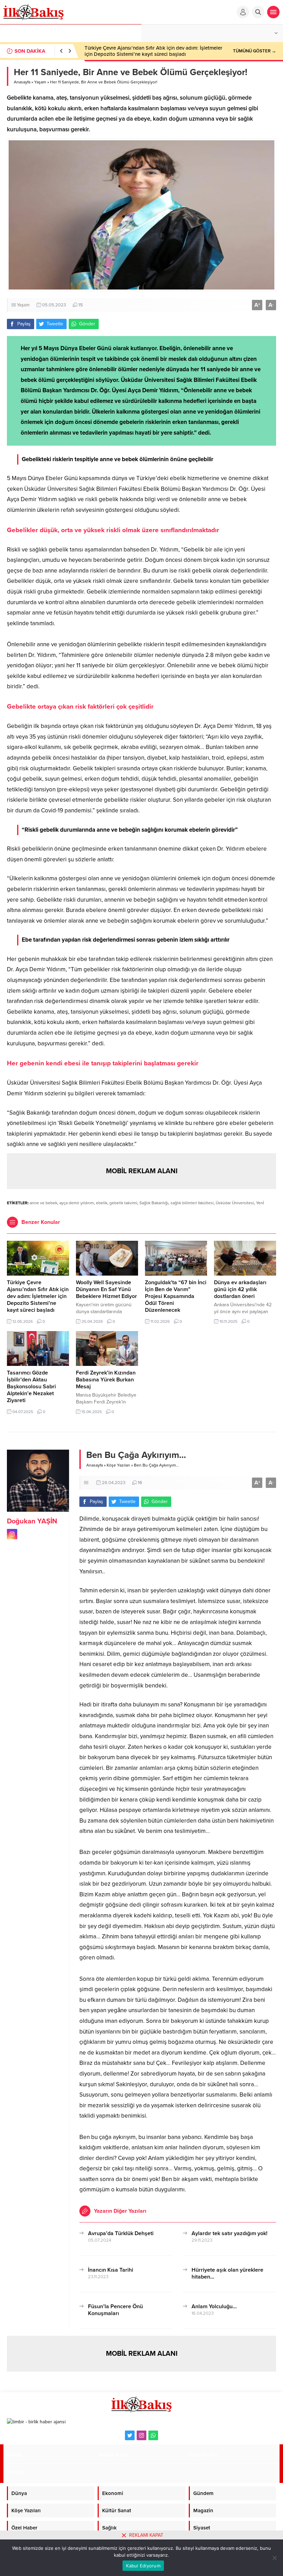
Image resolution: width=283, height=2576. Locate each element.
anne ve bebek (43, 1203)
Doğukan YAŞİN (32, 1521)
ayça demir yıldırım (77, 1203)
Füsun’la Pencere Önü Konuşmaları (115, 2310)
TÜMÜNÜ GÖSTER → (255, 51)
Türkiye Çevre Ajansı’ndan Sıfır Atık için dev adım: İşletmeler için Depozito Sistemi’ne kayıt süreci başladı (153, 51)
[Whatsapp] (153, 2435)
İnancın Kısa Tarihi (111, 2270)
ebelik (102, 1203)
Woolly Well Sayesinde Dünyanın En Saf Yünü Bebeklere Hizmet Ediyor (106, 1289)
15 (81, 305)
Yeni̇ (260, 1203)
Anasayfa (22, 82)
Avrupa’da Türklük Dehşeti (121, 2233)
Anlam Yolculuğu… (214, 2306)
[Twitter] (130, 2435)
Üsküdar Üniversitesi (235, 1203)
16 (140, 1483)
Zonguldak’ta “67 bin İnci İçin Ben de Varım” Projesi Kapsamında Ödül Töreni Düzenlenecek (176, 1296)
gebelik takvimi (123, 1203)
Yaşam (40, 82)
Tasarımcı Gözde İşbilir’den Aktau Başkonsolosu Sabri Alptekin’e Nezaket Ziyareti (31, 1387)
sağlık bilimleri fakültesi (192, 1203)
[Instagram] (141, 2435)
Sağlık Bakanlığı (154, 1203)
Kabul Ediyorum (143, 2566)
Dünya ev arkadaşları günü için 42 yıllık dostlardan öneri (240, 1289)
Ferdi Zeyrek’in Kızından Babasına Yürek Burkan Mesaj (106, 1380)
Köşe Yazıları (118, 1465)
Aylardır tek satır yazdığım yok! (230, 2233)
